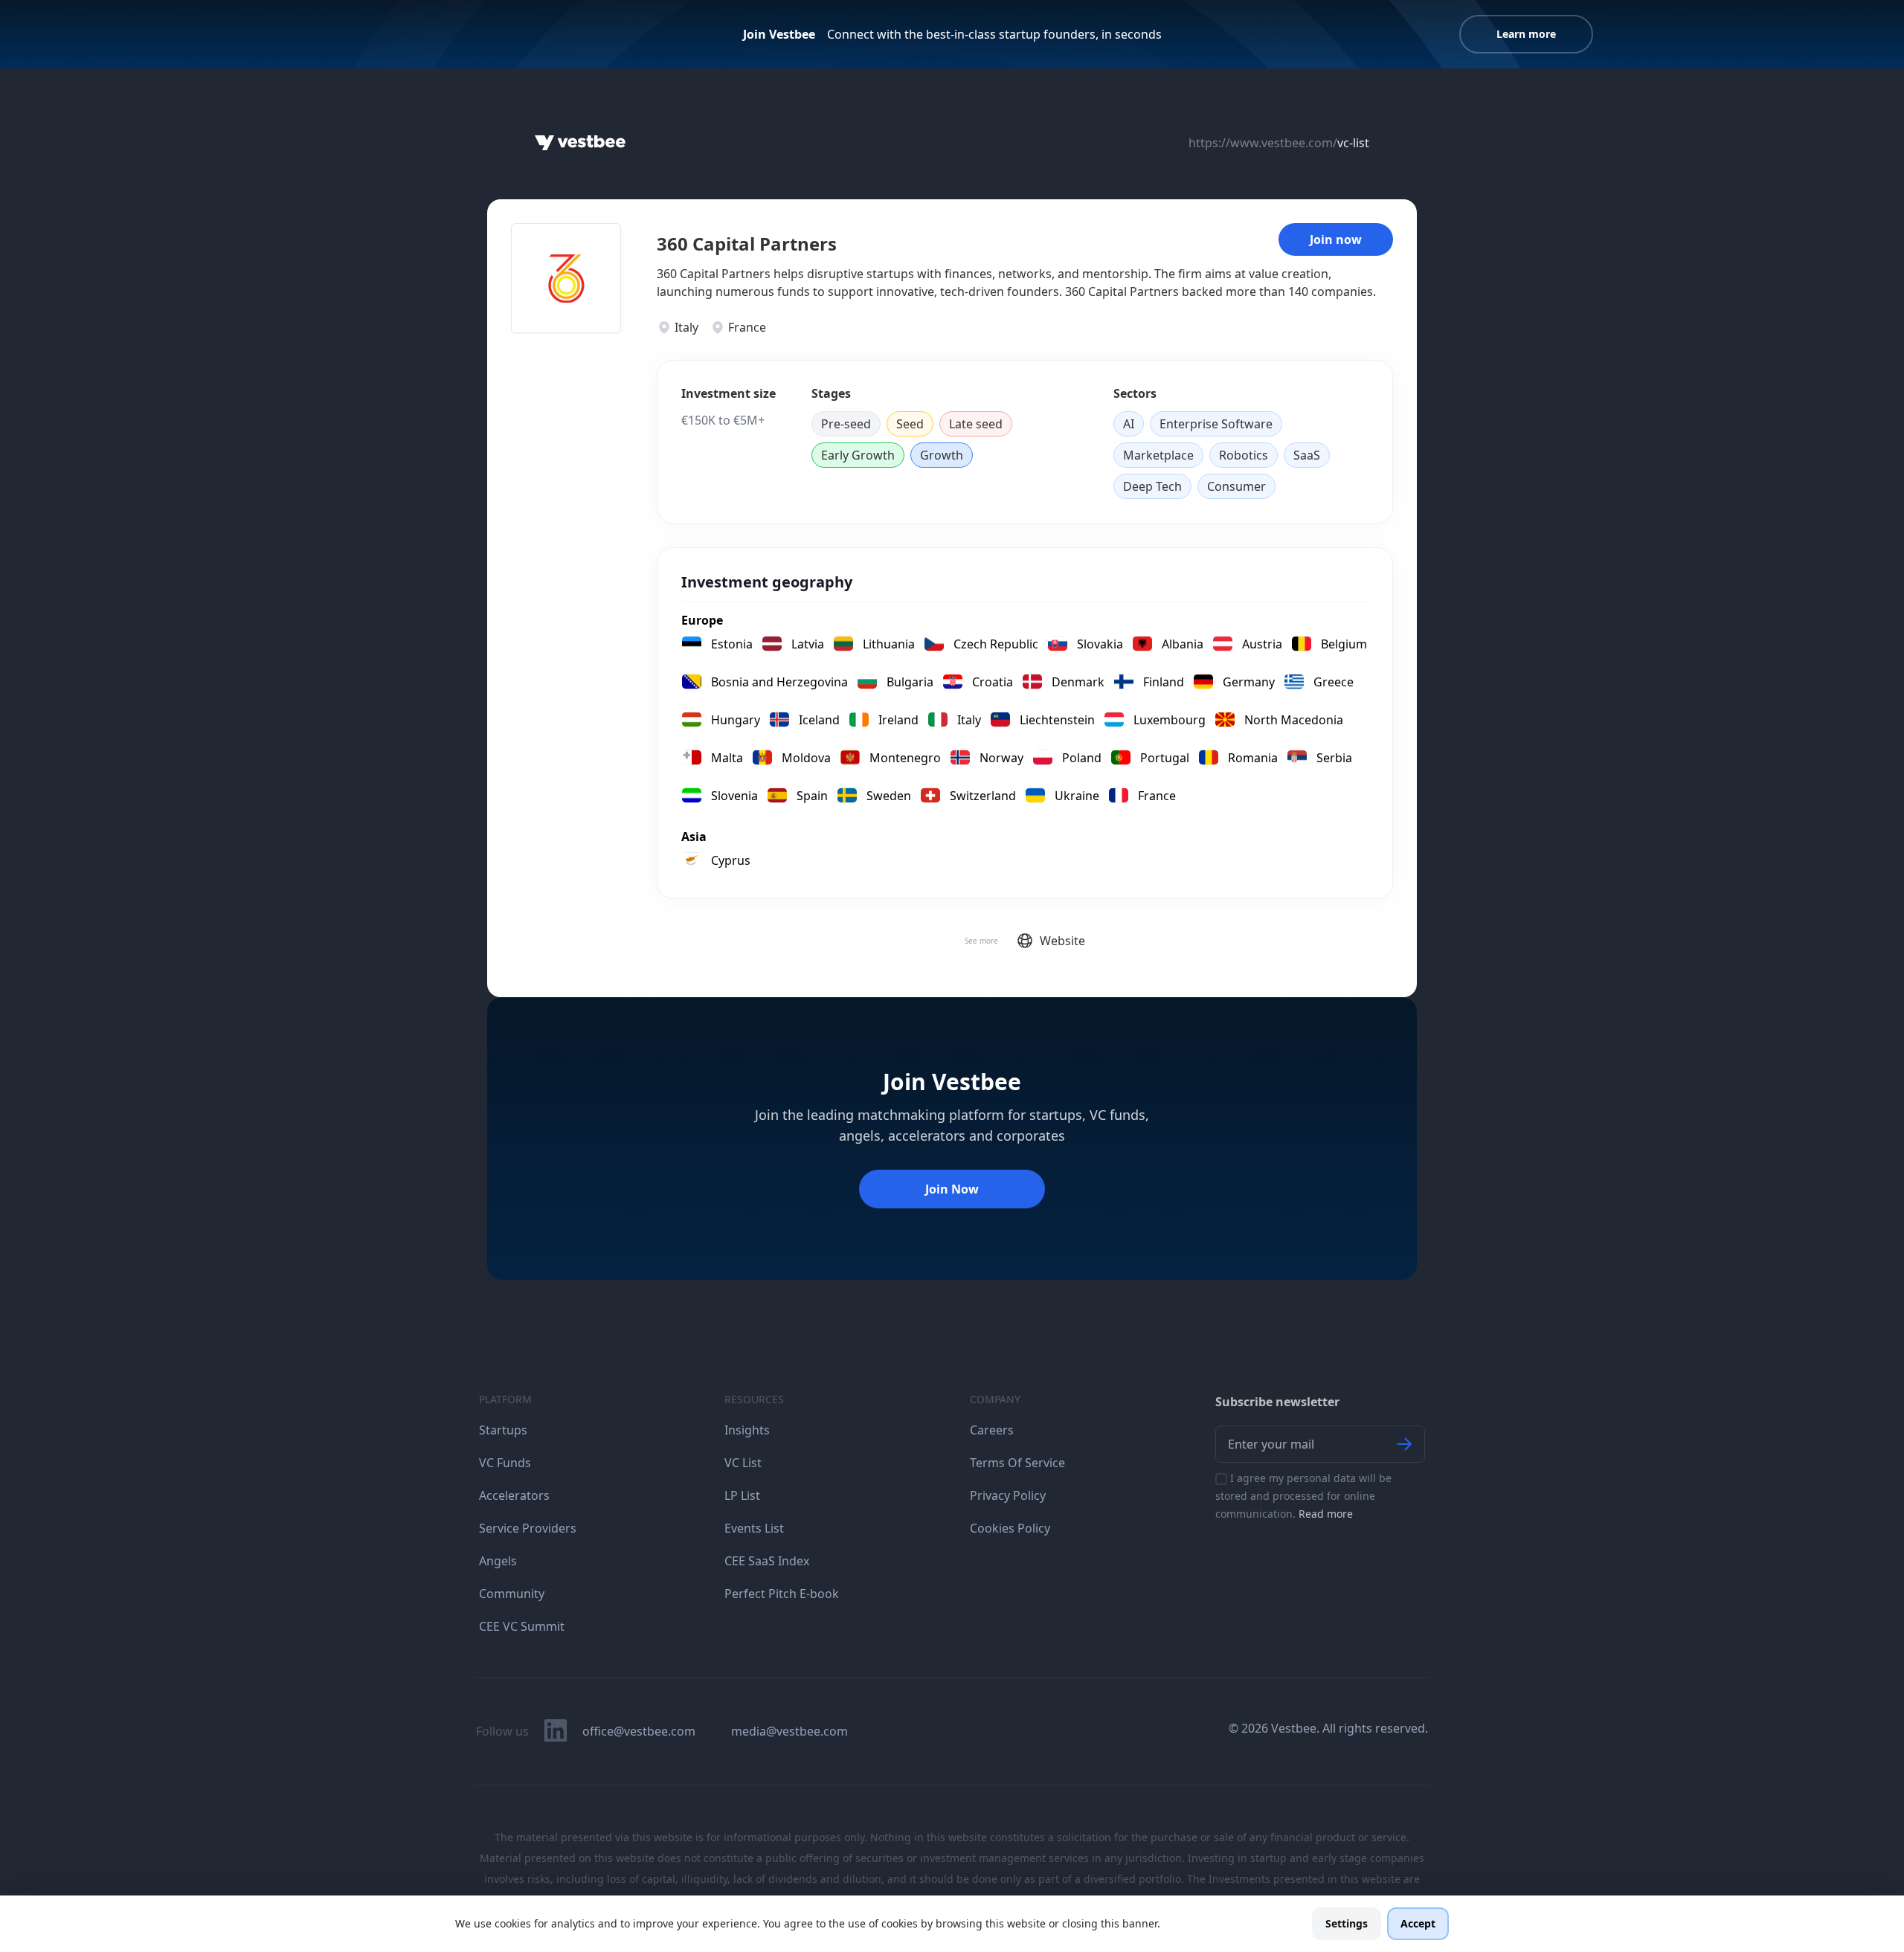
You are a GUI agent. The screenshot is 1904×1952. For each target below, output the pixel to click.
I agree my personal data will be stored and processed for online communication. (1303, 1496)
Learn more (1526, 34)
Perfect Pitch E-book (782, 1594)
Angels (498, 1561)
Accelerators (514, 1495)
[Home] (580, 143)
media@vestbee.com (789, 1731)
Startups (503, 1430)
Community (512, 1594)
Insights (747, 1430)
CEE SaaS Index (767, 1561)
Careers (992, 1430)
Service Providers (528, 1528)
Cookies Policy (1010, 1528)
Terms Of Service (1017, 1463)
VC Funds (505, 1463)
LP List (742, 1495)
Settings (1347, 1923)
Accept (1418, 1923)
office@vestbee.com (639, 1731)
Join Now (952, 1189)
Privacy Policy (1008, 1495)
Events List (754, 1528)
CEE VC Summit (522, 1626)
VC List (743, 1463)
